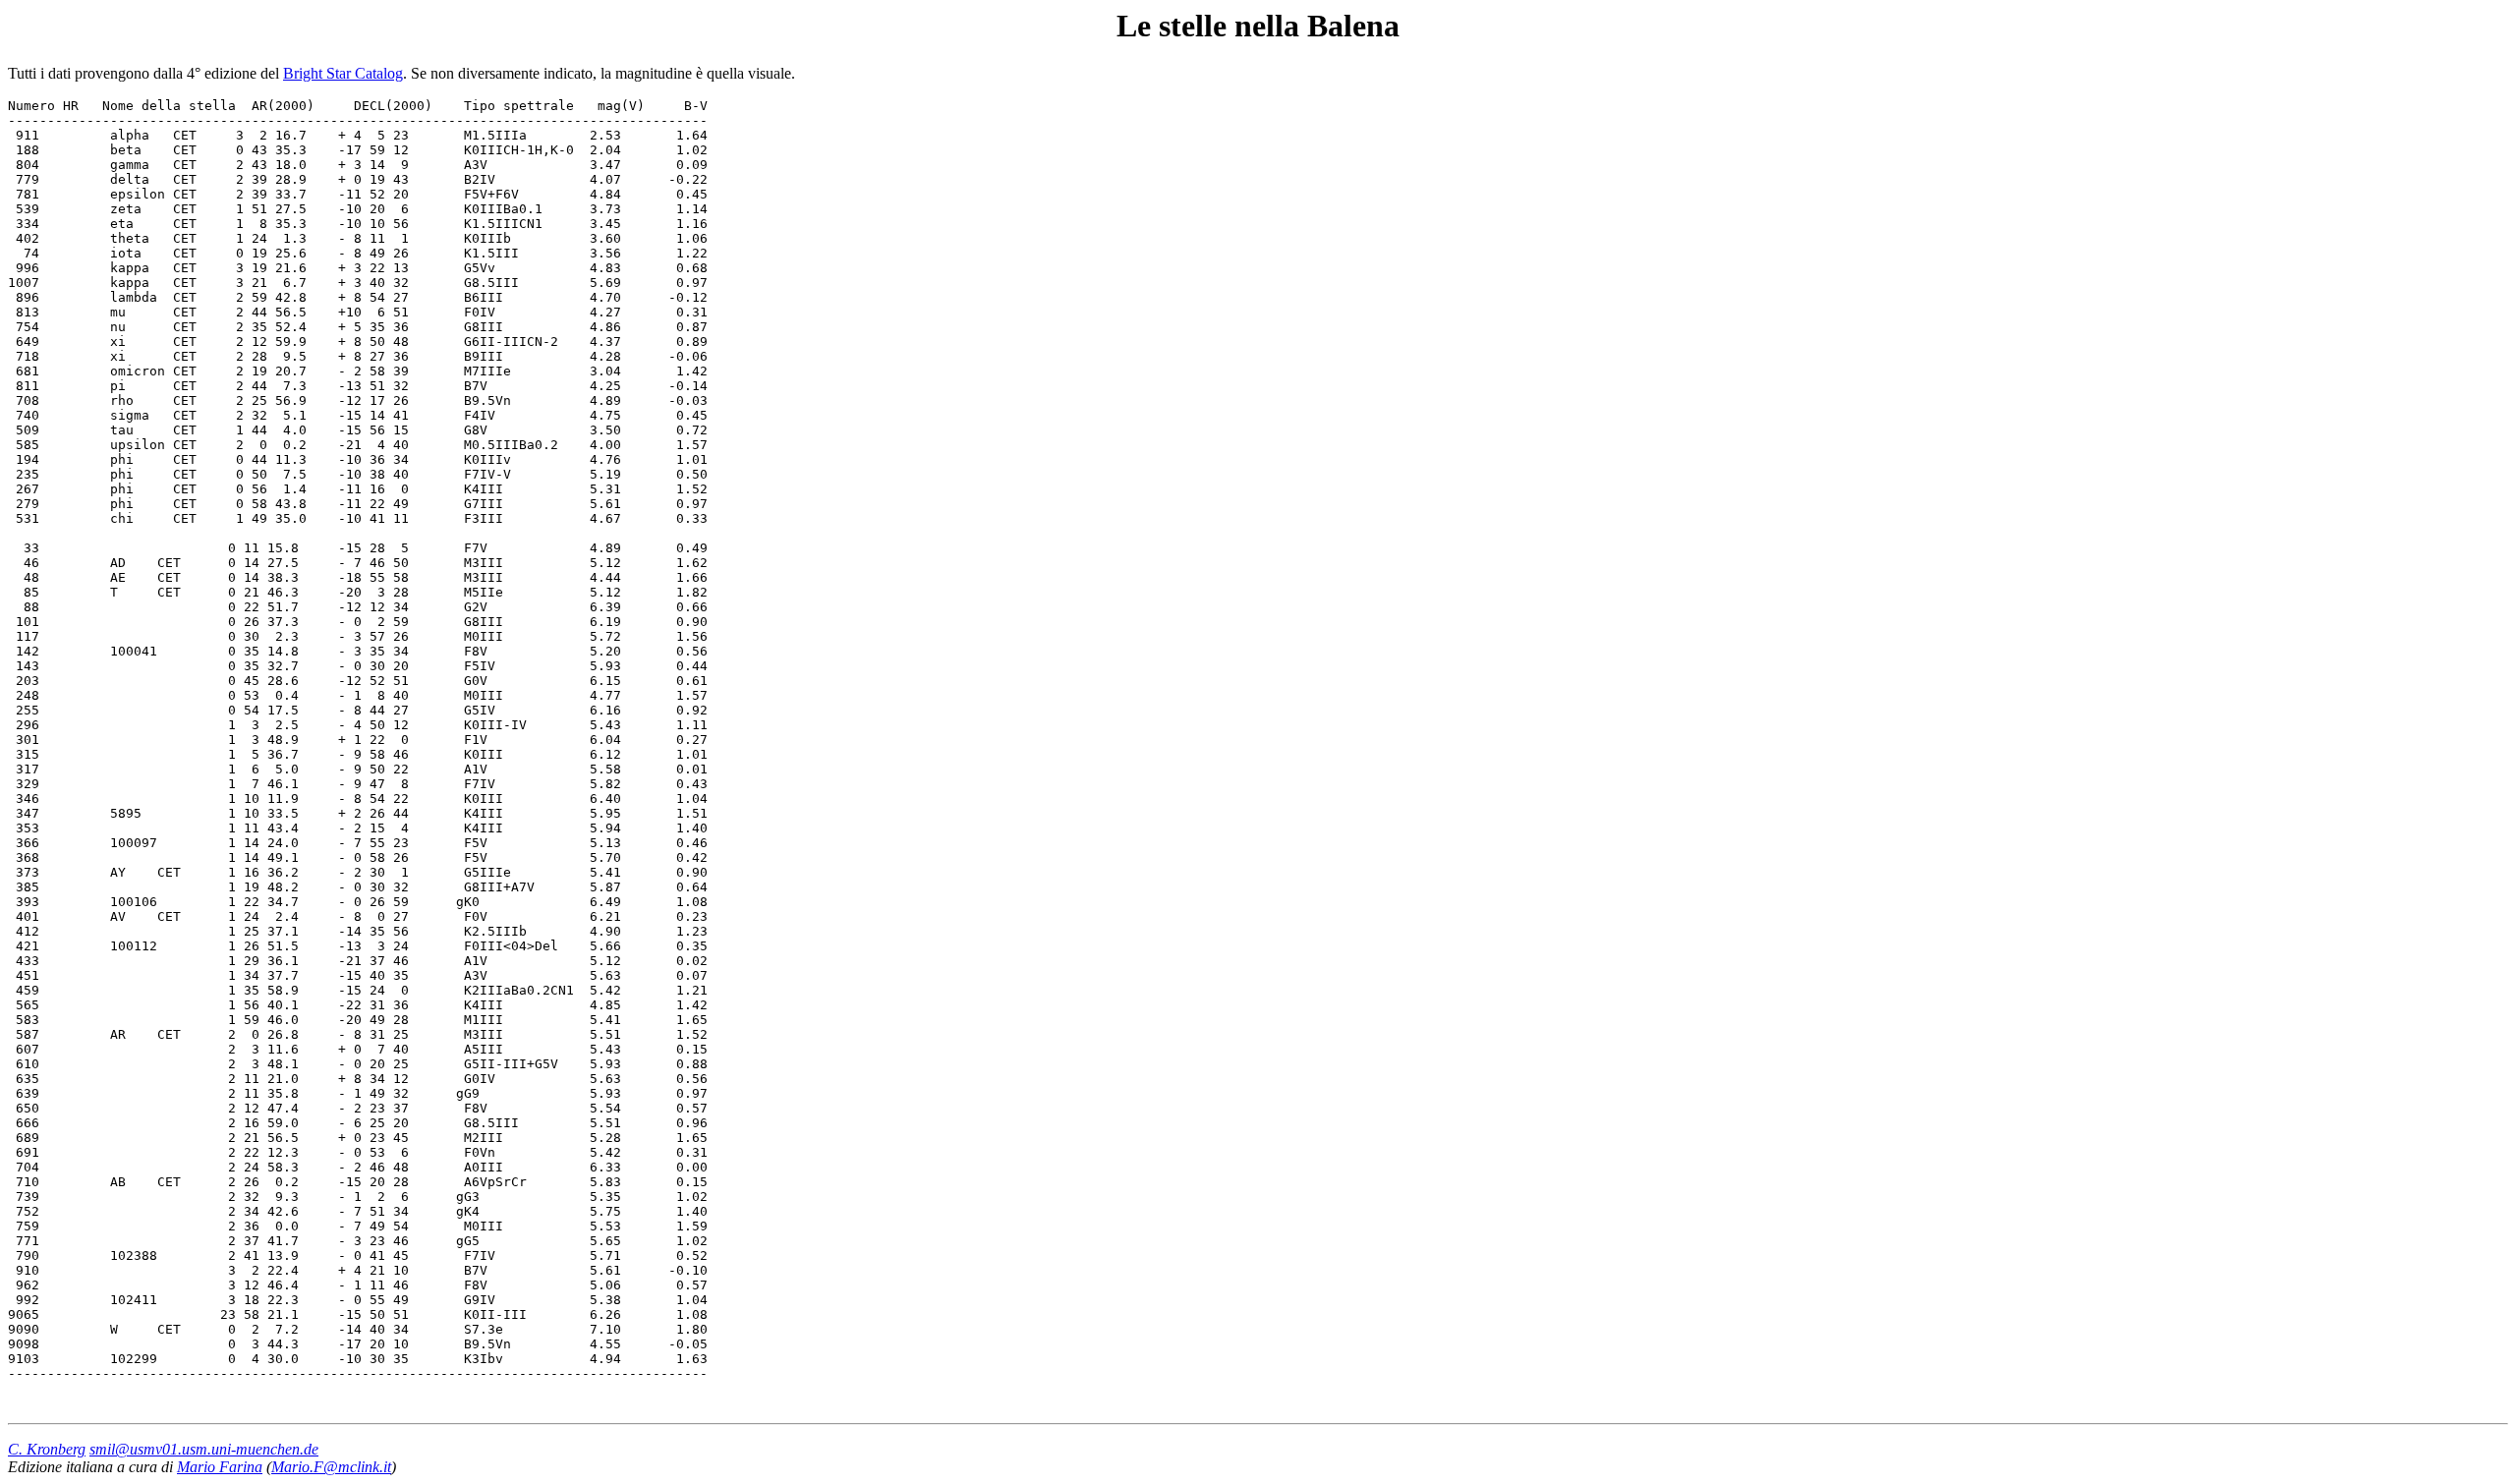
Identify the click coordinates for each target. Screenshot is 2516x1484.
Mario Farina (220, 1467)
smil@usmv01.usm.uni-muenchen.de (204, 1449)
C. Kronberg (47, 1449)
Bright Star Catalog (343, 73)
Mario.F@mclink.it (331, 1467)
